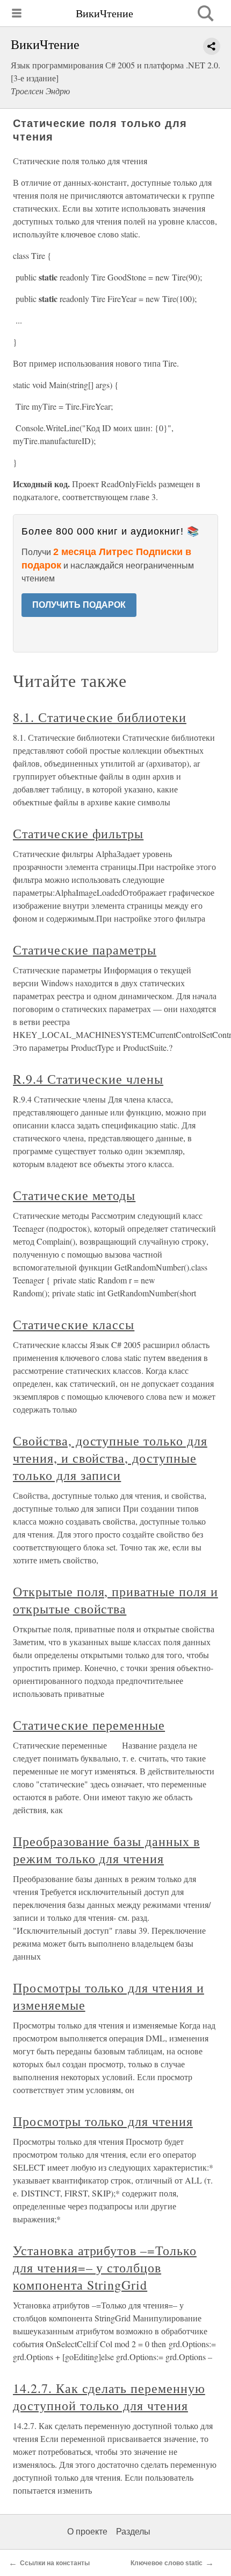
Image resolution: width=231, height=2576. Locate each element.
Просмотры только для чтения (103, 2121)
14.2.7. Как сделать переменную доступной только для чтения (109, 2397)
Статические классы (74, 1324)
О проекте (87, 2532)
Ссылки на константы (55, 2563)
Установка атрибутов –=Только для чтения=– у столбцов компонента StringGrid (105, 2268)
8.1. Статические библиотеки (100, 717)
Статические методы (74, 1195)
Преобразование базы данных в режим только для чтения (106, 1850)
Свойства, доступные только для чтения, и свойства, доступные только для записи (110, 1458)
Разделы (133, 2532)
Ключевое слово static (167, 2563)
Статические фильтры (78, 833)
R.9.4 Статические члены (88, 1079)
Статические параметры (85, 950)
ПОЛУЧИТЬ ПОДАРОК (79, 605)
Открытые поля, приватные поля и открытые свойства (115, 1600)
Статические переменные (89, 1725)
